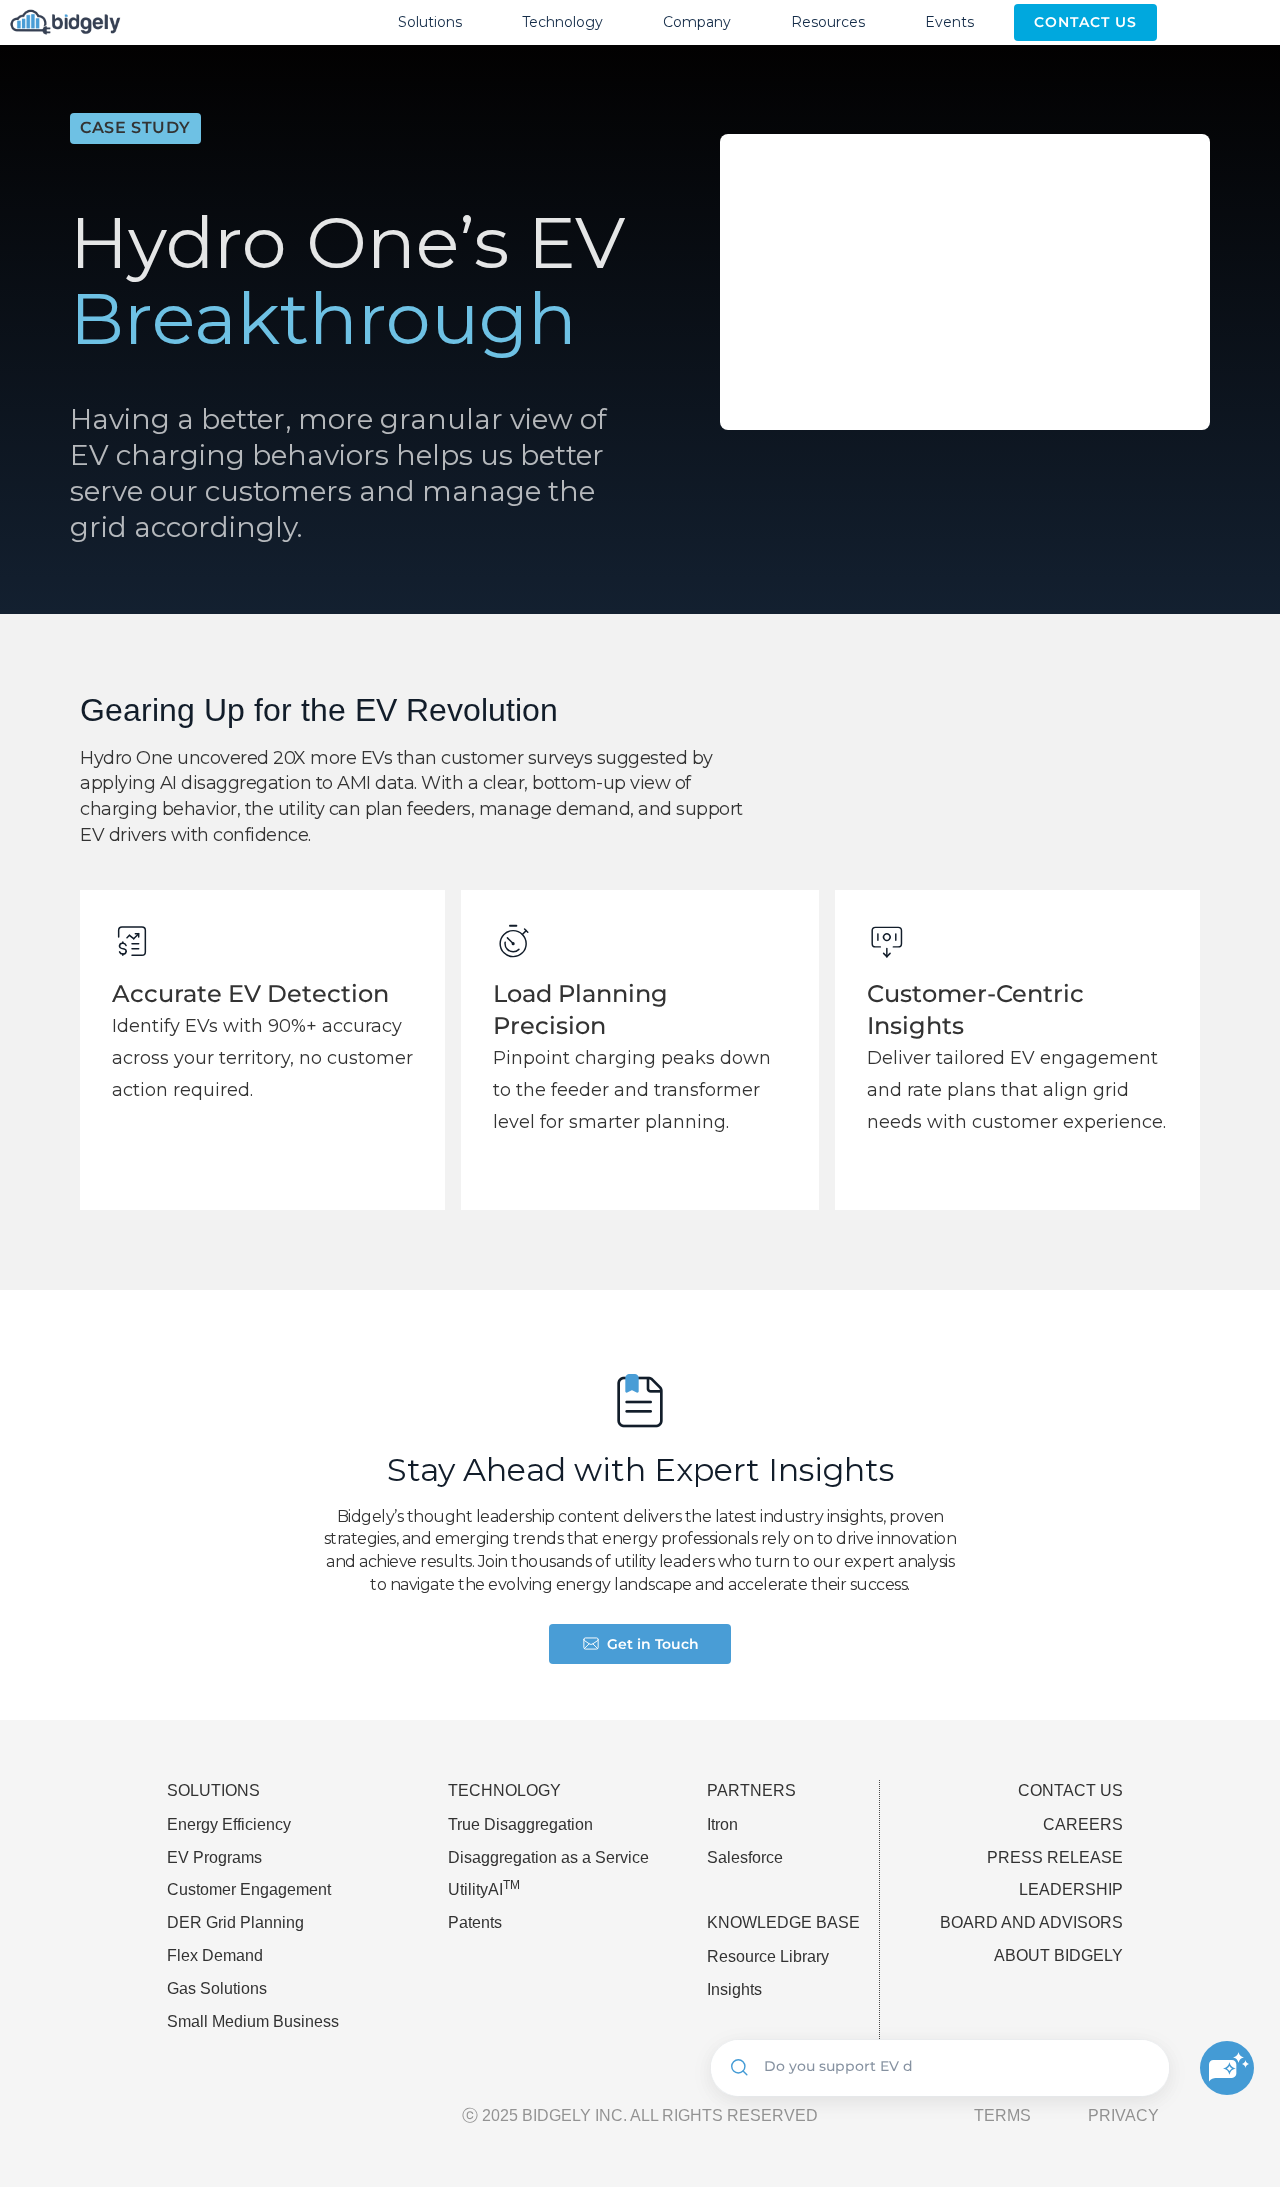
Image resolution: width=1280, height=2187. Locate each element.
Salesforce (745, 1857)
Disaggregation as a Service (548, 1857)
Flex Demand (215, 1955)
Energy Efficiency (229, 1824)
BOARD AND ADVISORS (1031, 1922)
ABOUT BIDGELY (1058, 1955)
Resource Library (768, 1956)
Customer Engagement (249, 1889)
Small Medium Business (253, 2021)
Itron (722, 1824)
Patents (475, 1922)
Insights (734, 1989)
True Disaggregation (520, 1824)
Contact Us (1085, 22)
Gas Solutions (217, 1988)
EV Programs (214, 1857)
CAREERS (1083, 1824)
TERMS (1002, 2115)
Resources (828, 22)
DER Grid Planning (235, 1922)
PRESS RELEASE (1055, 1857)
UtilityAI (484, 1889)
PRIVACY (1123, 2115)
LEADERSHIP (1071, 1889)
